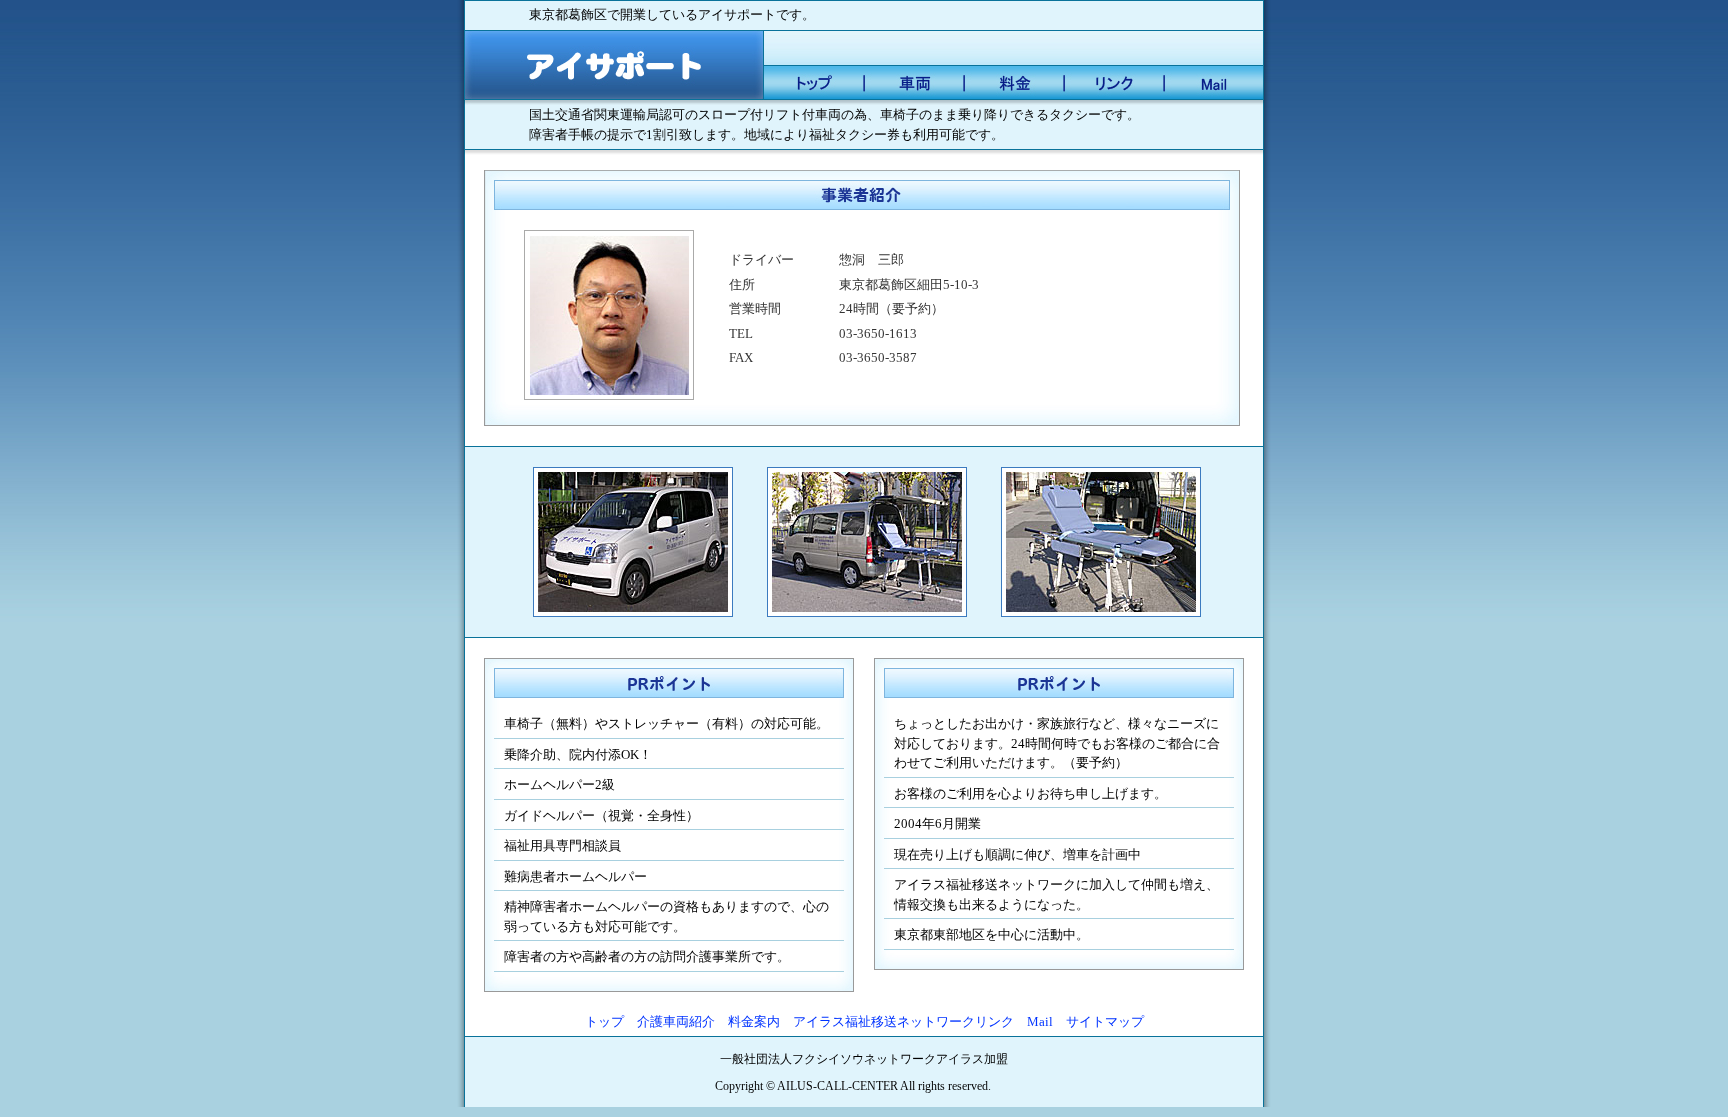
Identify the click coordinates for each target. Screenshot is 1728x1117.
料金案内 (754, 1021)
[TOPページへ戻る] (614, 67)
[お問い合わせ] (1214, 85)
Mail (1040, 1021)
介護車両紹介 (676, 1021)
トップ (604, 1021)
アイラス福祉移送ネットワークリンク (903, 1021)
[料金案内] (1014, 85)
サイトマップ (1105, 1021)
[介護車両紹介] (914, 85)
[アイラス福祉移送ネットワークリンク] (1114, 85)
